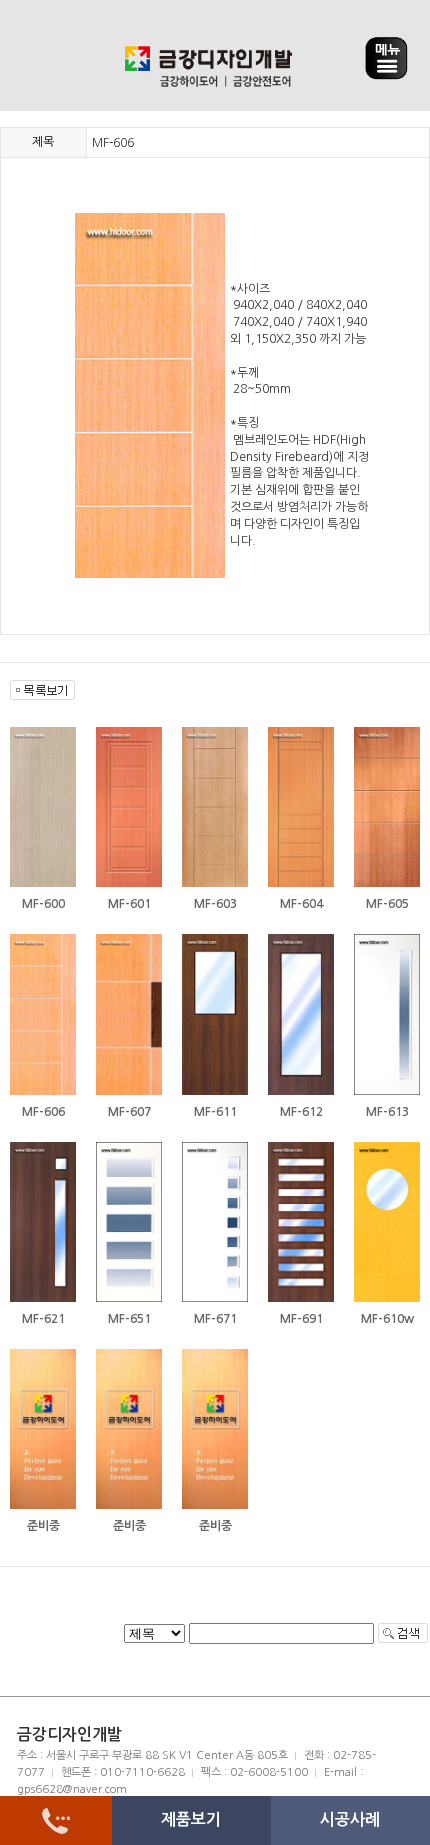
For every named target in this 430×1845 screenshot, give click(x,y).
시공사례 (350, 1819)
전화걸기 (56, 1820)
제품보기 (191, 1819)
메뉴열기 (386, 58)
